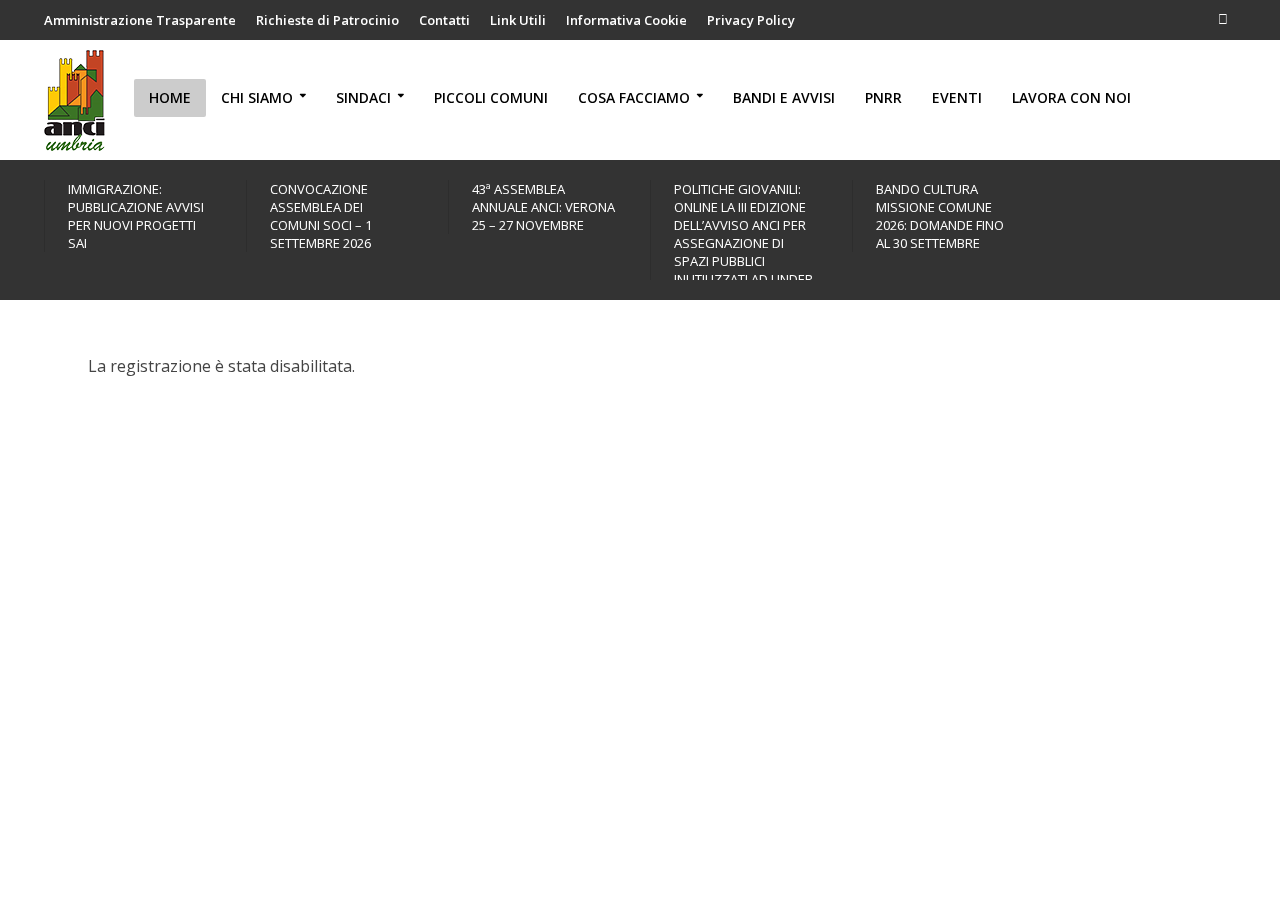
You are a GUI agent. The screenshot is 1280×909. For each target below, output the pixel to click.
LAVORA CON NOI (1071, 97)
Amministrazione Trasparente (140, 20)
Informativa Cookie (626, 20)
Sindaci (363, 97)
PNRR (883, 97)
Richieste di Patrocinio (327, 20)
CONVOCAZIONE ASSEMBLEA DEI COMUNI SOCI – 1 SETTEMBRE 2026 (321, 216)
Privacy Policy (751, 20)
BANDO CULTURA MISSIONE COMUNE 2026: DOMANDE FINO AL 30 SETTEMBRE (940, 216)
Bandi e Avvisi (784, 97)
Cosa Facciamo (634, 97)
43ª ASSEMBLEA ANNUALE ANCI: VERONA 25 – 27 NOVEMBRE (543, 207)
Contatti (444, 20)
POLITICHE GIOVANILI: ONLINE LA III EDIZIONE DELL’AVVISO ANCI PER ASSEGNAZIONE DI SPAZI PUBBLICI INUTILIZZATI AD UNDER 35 (743, 243)
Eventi (957, 97)
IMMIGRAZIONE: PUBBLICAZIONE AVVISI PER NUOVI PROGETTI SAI (136, 216)
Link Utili (518, 20)
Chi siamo (257, 97)
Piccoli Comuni (491, 97)
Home (170, 97)
